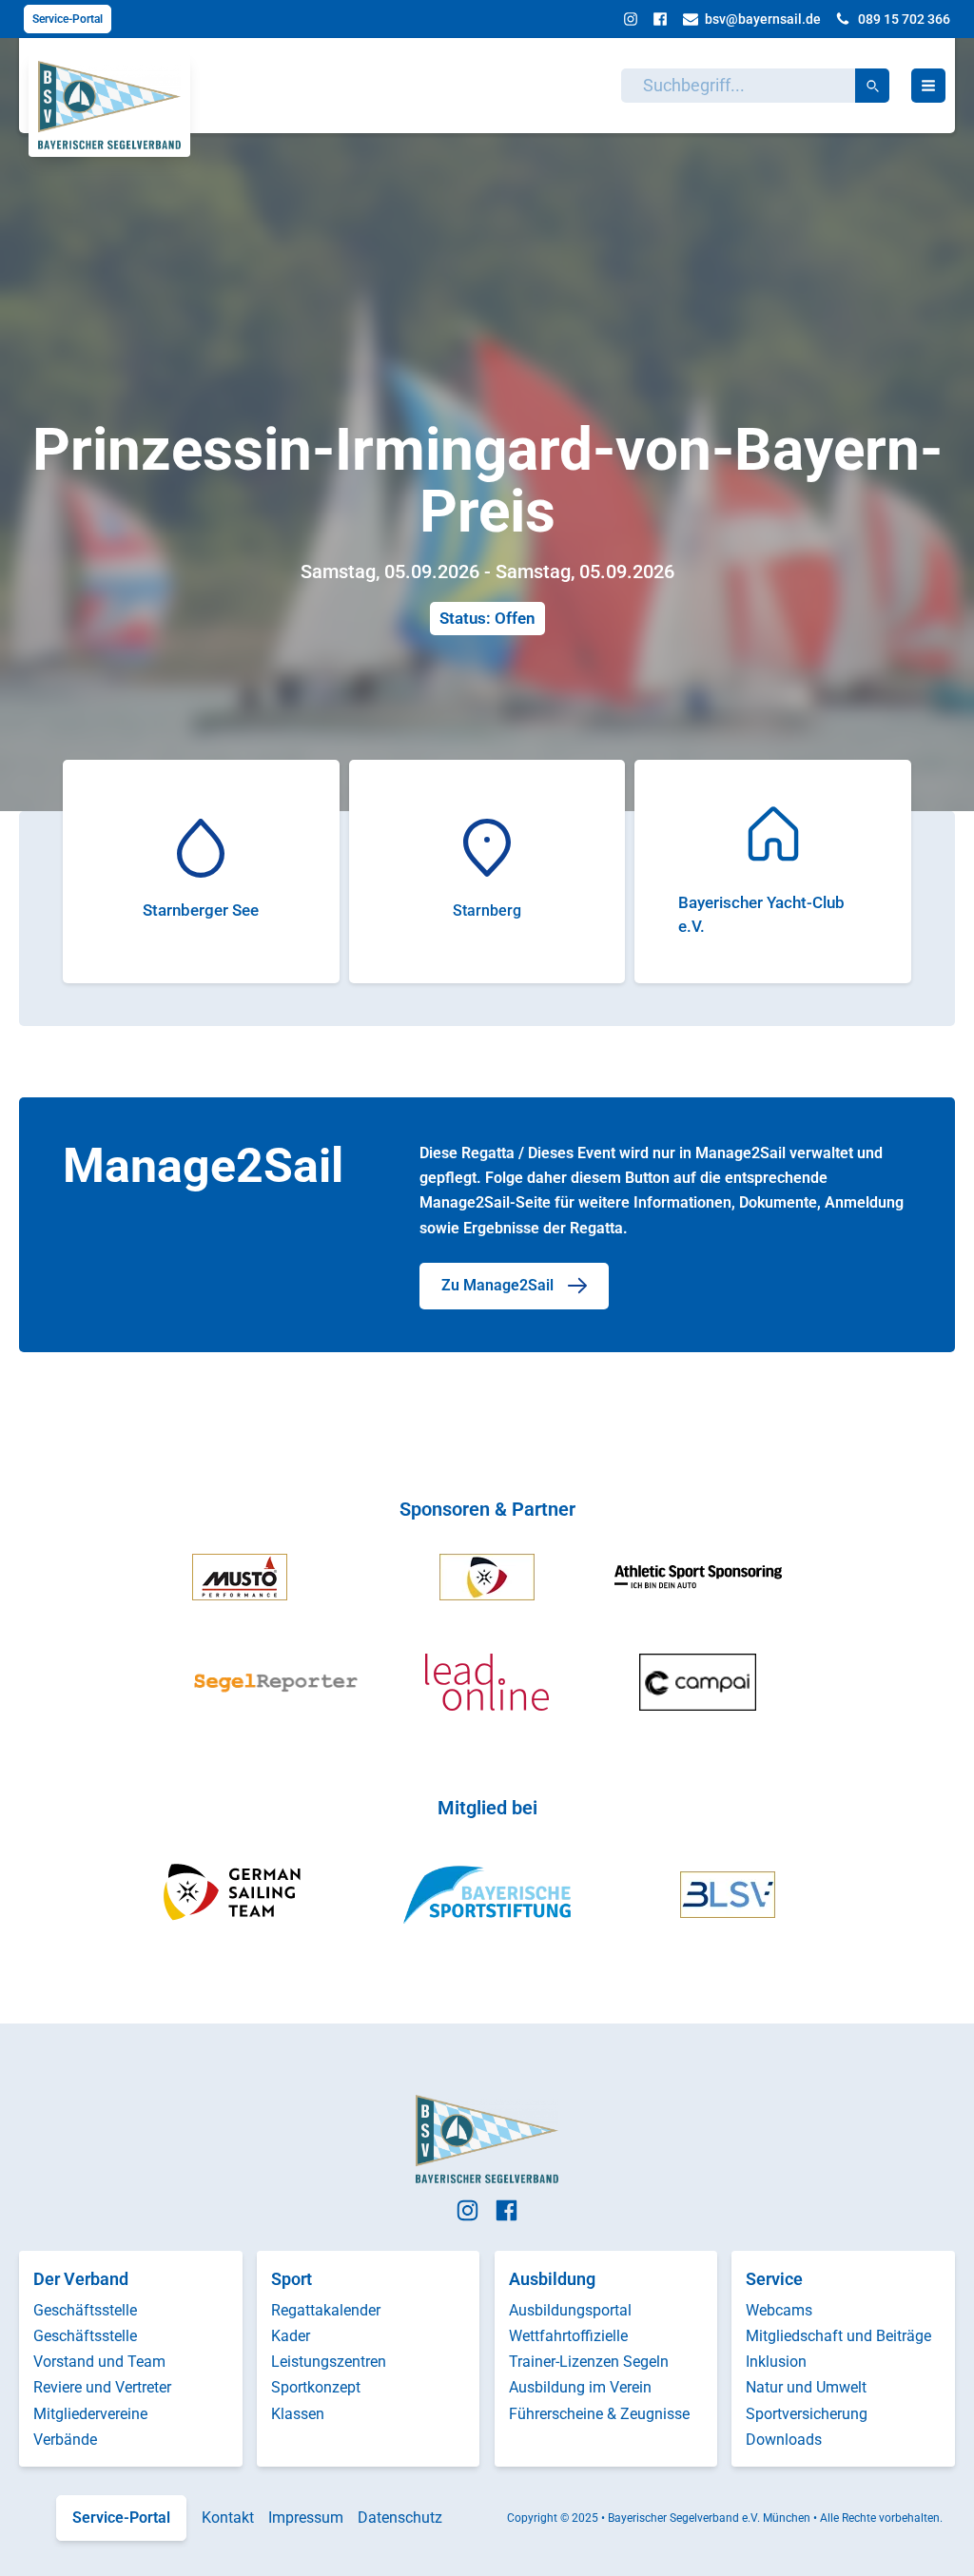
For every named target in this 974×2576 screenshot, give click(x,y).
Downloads (784, 2440)
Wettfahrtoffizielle (568, 2336)
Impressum (306, 2518)
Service (774, 2279)
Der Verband (81, 2279)
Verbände (65, 2440)
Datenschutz (400, 2518)
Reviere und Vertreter (102, 2387)
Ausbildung (552, 2279)
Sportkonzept (316, 2387)
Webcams (779, 2310)
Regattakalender (326, 2310)
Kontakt (228, 2518)
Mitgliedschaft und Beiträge (838, 2336)
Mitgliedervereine (90, 2414)
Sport (292, 2279)
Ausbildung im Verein (580, 2387)
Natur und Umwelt (806, 2387)
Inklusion (776, 2362)
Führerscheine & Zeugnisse (599, 2414)
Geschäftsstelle (85, 2310)
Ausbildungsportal (570, 2310)
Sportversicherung (807, 2414)
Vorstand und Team (99, 2362)
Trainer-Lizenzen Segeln (589, 2362)
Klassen (298, 2414)
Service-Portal (68, 19)
